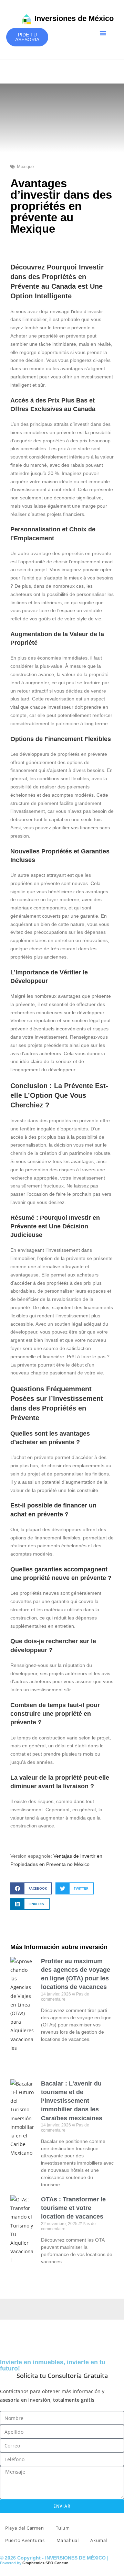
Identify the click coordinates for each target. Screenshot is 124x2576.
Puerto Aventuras (25, 2540)
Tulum (63, 2528)
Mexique (25, 167)
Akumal (99, 2540)
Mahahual (68, 2540)
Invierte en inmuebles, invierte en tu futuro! (53, 2365)
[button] (103, 33)
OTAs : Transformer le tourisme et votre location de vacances (73, 2208)
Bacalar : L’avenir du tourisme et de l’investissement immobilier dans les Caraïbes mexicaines (72, 2101)
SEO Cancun (57, 2563)
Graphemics (33, 2563)
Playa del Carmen (25, 2528)
